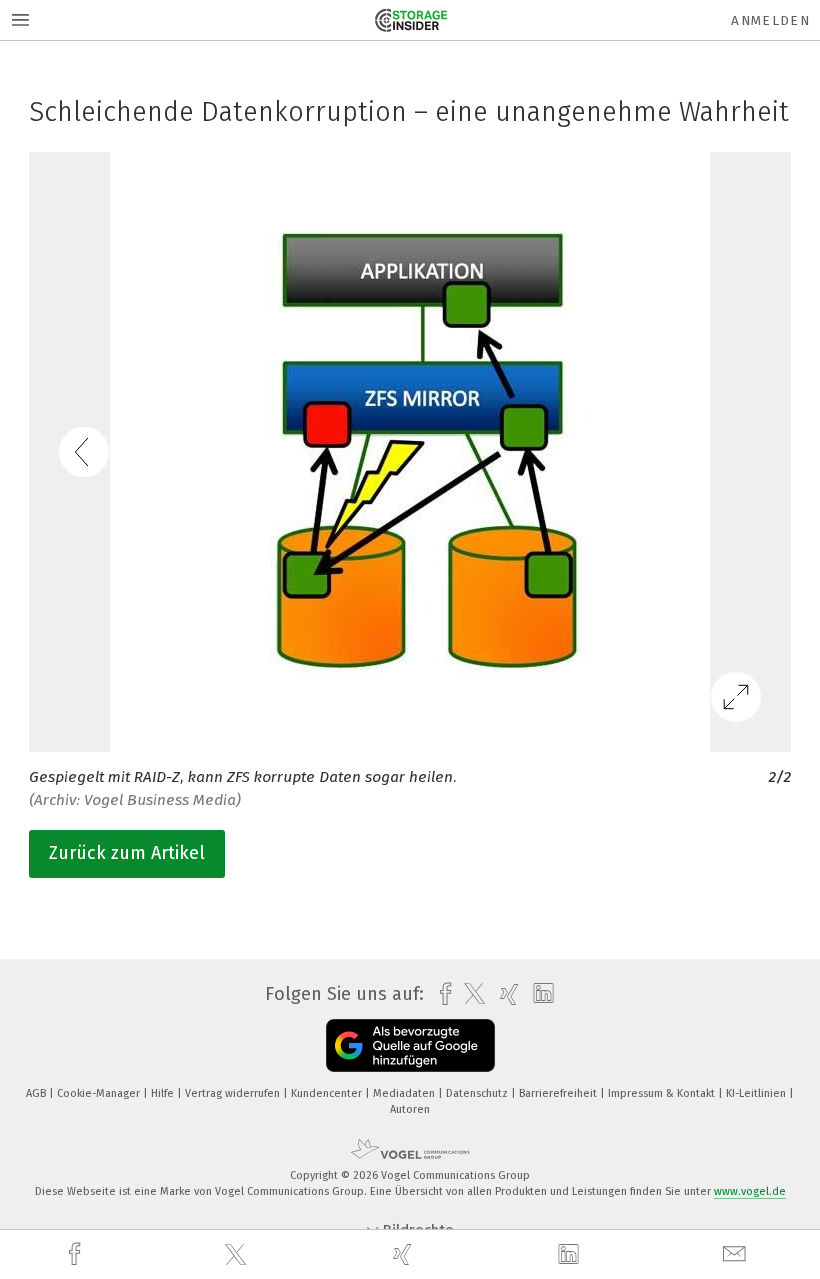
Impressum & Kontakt (663, 1093)
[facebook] (77, 1254)
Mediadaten (405, 1093)
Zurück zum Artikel (127, 853)
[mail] (737, 1254)
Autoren (410, 1109)
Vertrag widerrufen (234, 1093)
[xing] (405, 1254)
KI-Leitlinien (757, 1093)
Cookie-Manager (100, 1093)
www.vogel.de (750, 1191)
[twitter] (238, 1255)
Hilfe (164, 1093)
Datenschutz (478, 1093)
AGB (37, 1093)
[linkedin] (571, 1255)
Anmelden (770, 20)
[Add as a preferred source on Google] (410, 1045)
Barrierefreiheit (559, 1093)
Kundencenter (328, 1093)
